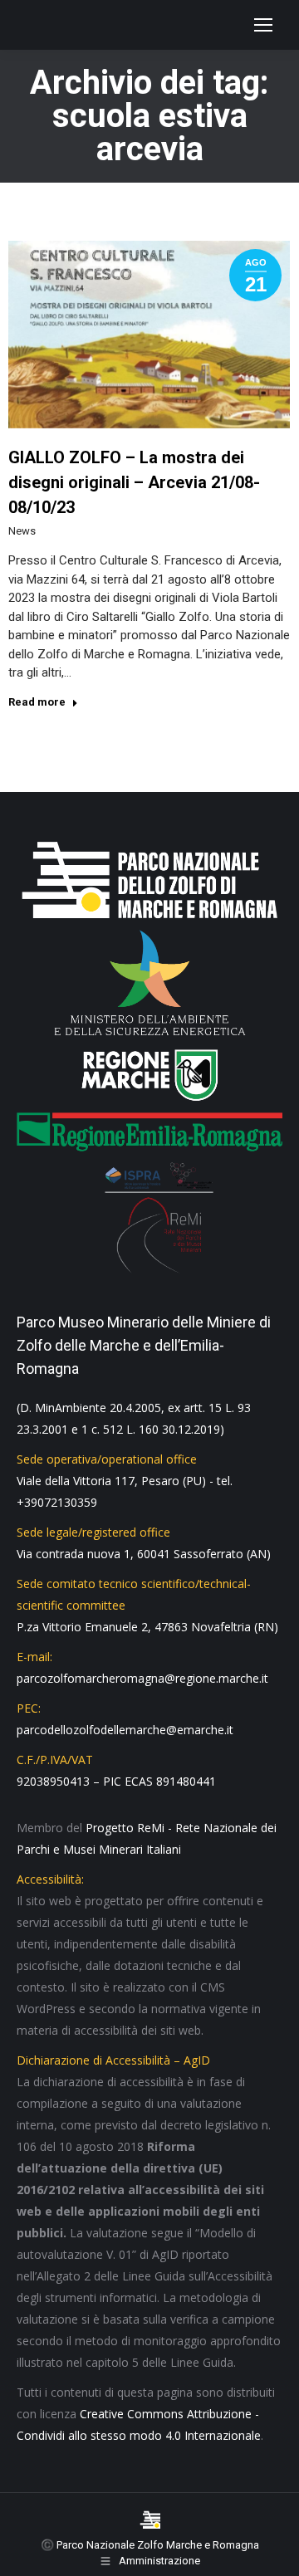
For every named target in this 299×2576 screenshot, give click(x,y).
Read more (37, 702)
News (22, 531)
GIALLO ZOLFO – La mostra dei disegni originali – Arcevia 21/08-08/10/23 (134, 482)
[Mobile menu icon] (263, 25)
